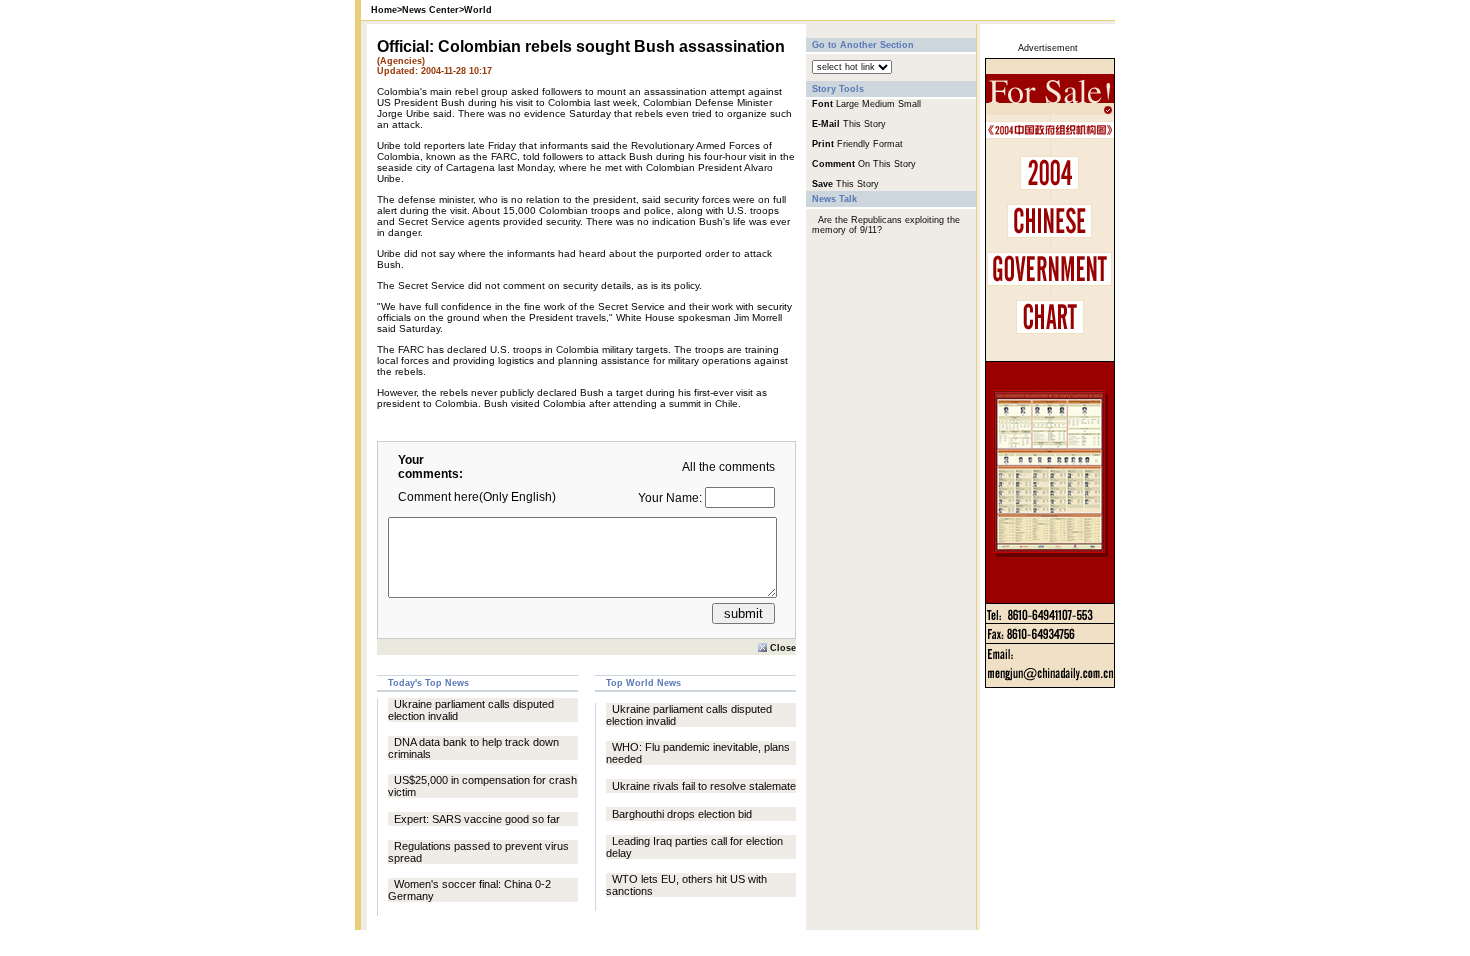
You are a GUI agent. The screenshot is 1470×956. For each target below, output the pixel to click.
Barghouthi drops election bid (682, 814)
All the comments (728, 467)
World (478, 10)
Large (847, 104)
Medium (878, 104)
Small (909, 104)
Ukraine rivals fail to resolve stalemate (704, 786)
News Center (430, 10)
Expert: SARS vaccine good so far (477, 819)
